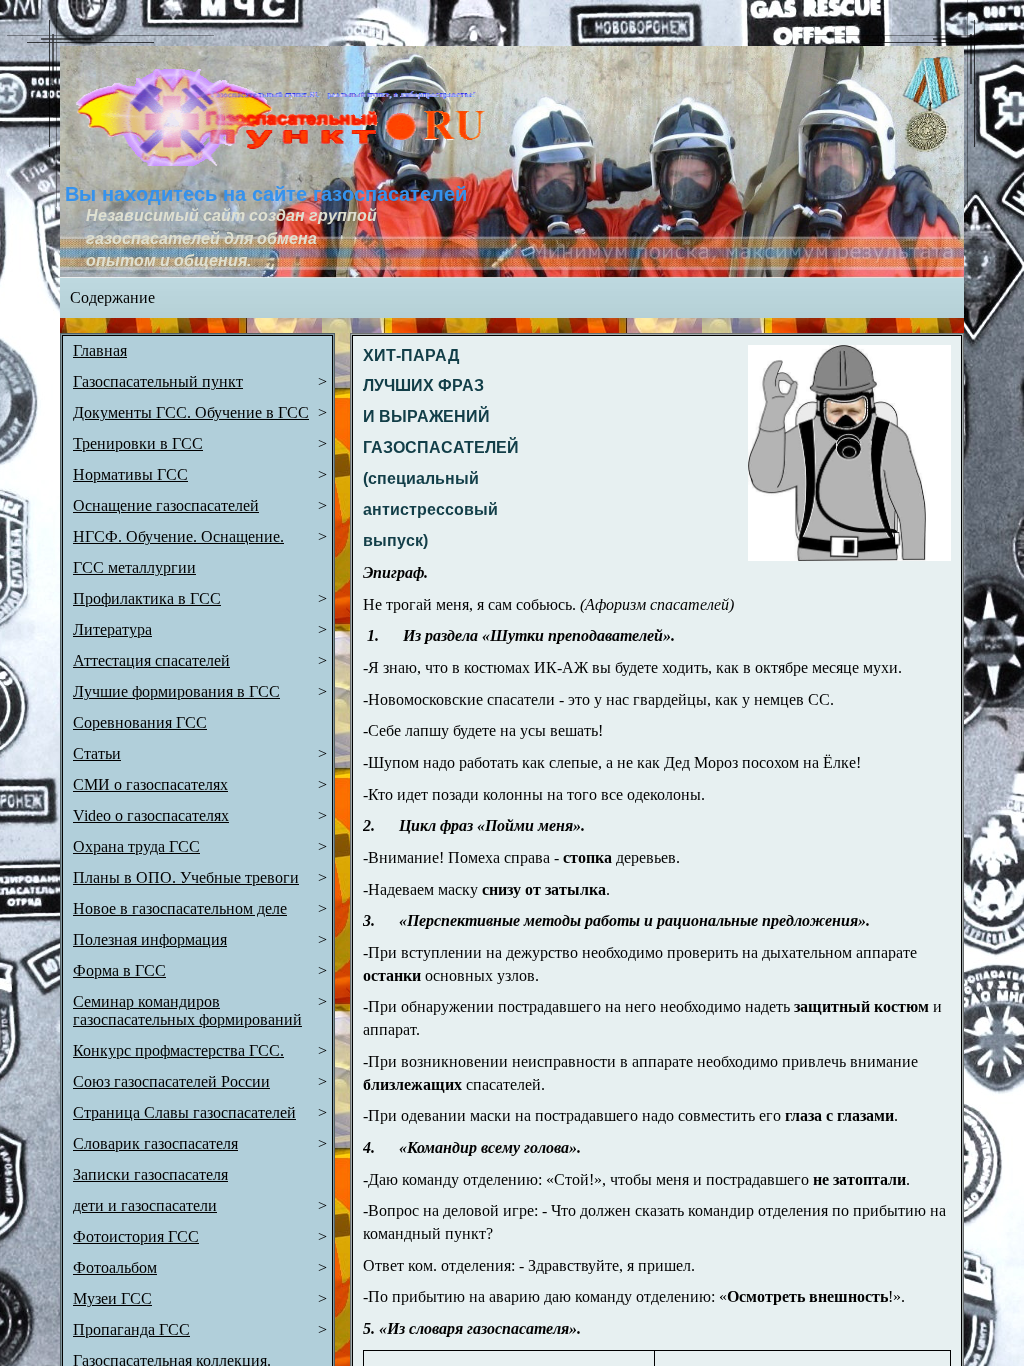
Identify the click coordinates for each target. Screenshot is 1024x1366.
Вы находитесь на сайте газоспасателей (266, 194)
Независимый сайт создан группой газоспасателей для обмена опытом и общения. (233, 238)
